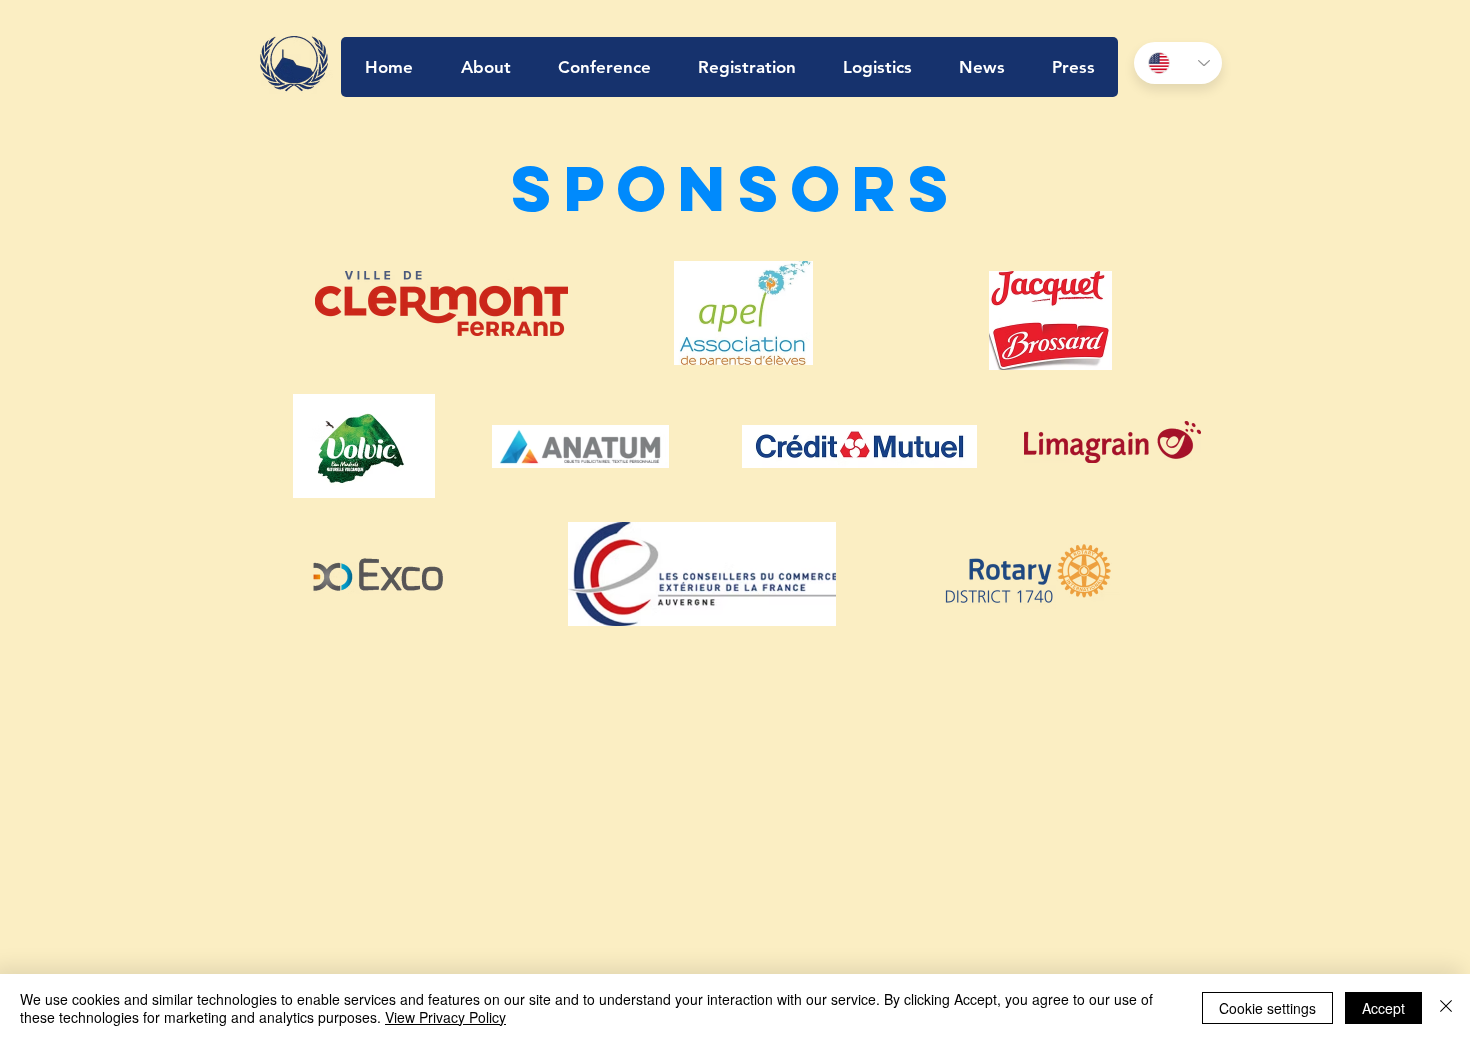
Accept (1383, 1008)
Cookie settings (1267, 1008)
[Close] (1446, 1008)
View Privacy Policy (445, 1017)
